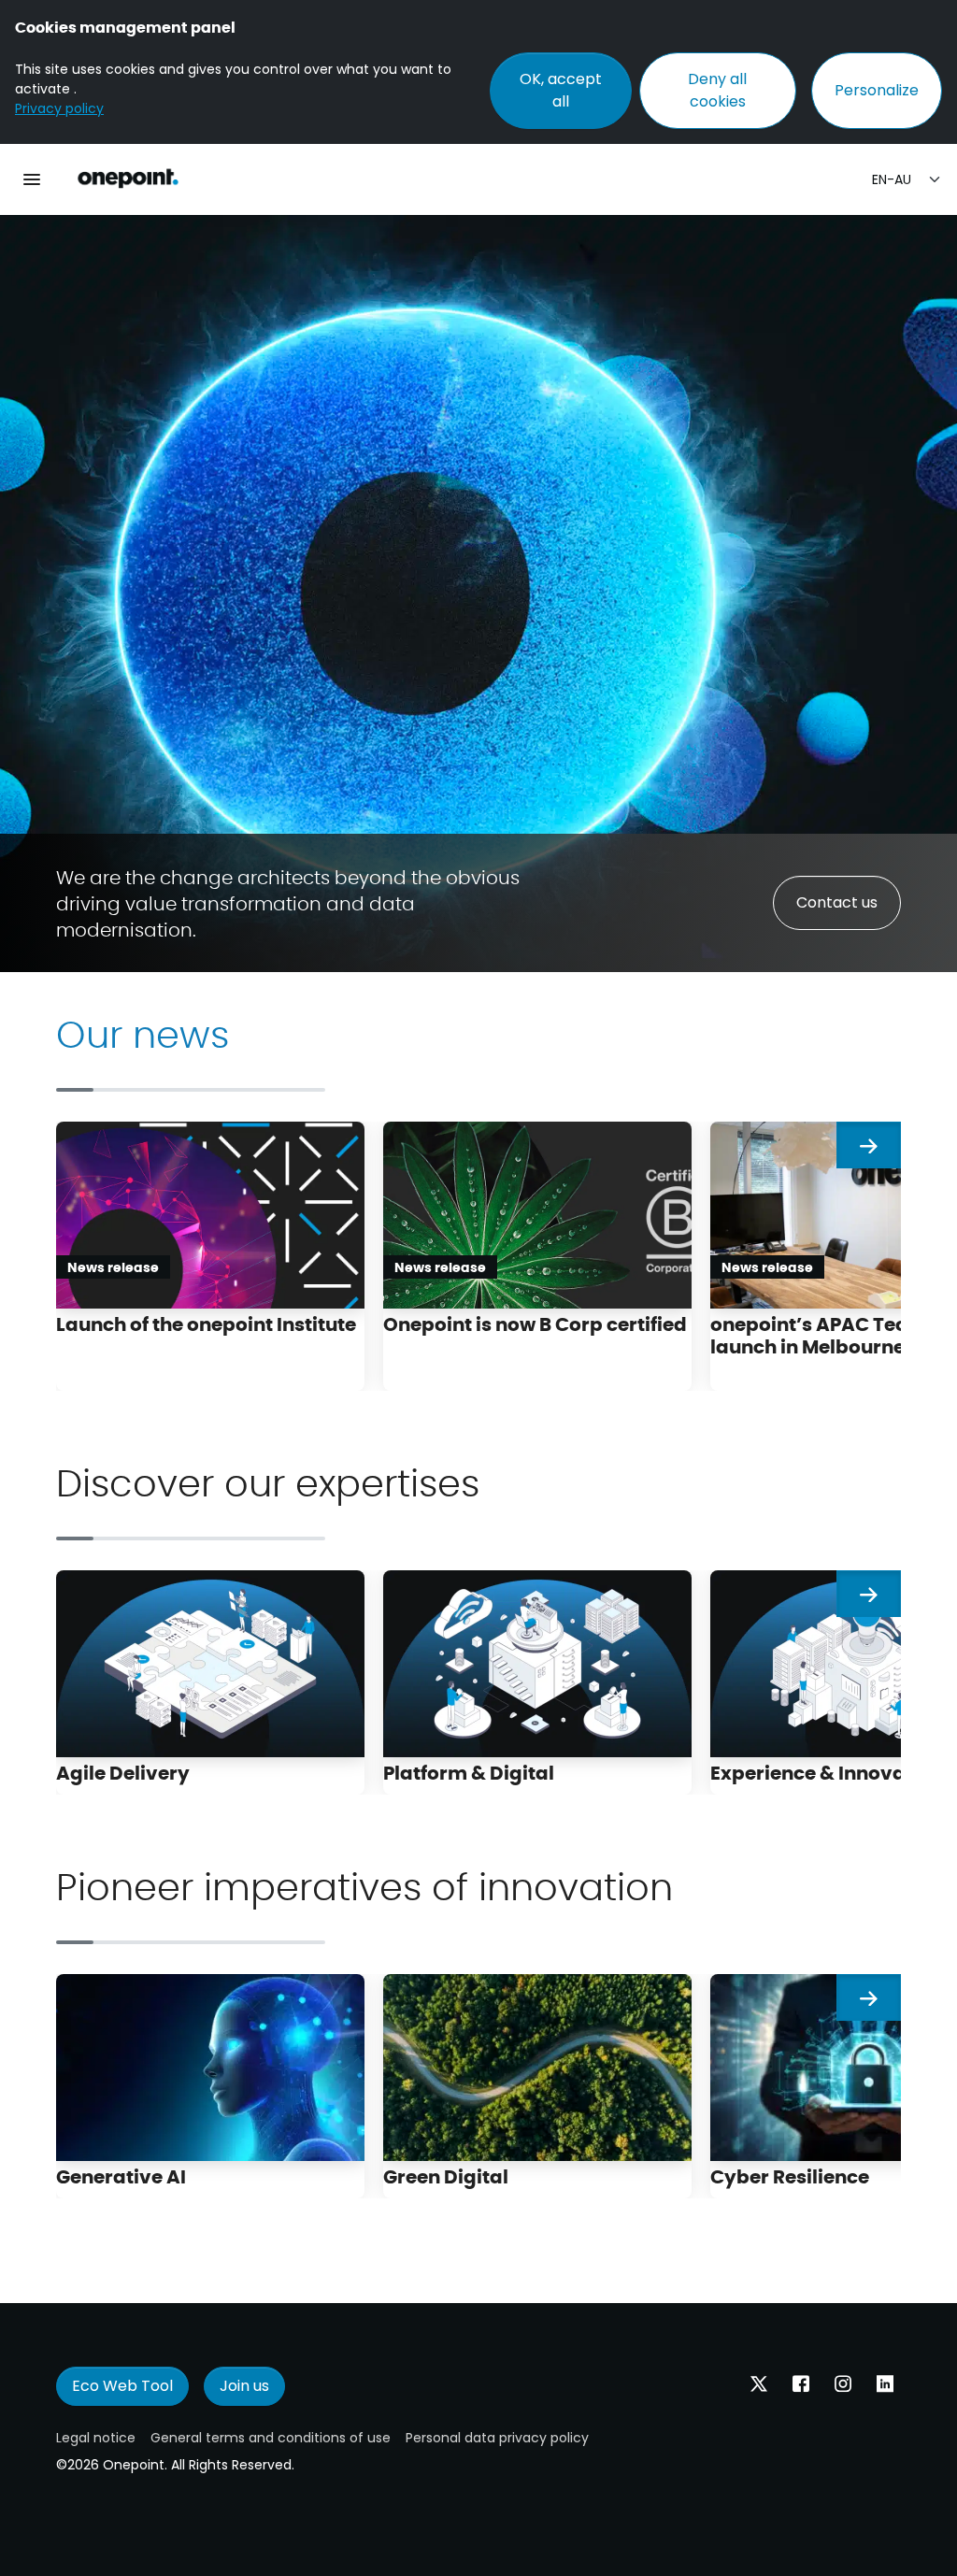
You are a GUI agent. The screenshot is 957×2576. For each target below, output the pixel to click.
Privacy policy (59, 108)
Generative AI (121, 2175)
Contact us (837, 902)
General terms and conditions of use (271, 2438)
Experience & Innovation (827, 1772)
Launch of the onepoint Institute (208, 1323)
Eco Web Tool (122, 2386)
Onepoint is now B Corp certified (535, 1323)
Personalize (877, 90)
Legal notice (96, 2438)
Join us (244, 2386)
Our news (143, 1032)
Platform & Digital (469, 1772)
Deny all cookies (717, 90)
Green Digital (446, 2175)
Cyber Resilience (790, 2175)
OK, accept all (561, 90)
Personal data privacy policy (497, 2438)
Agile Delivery (123, 1772)
